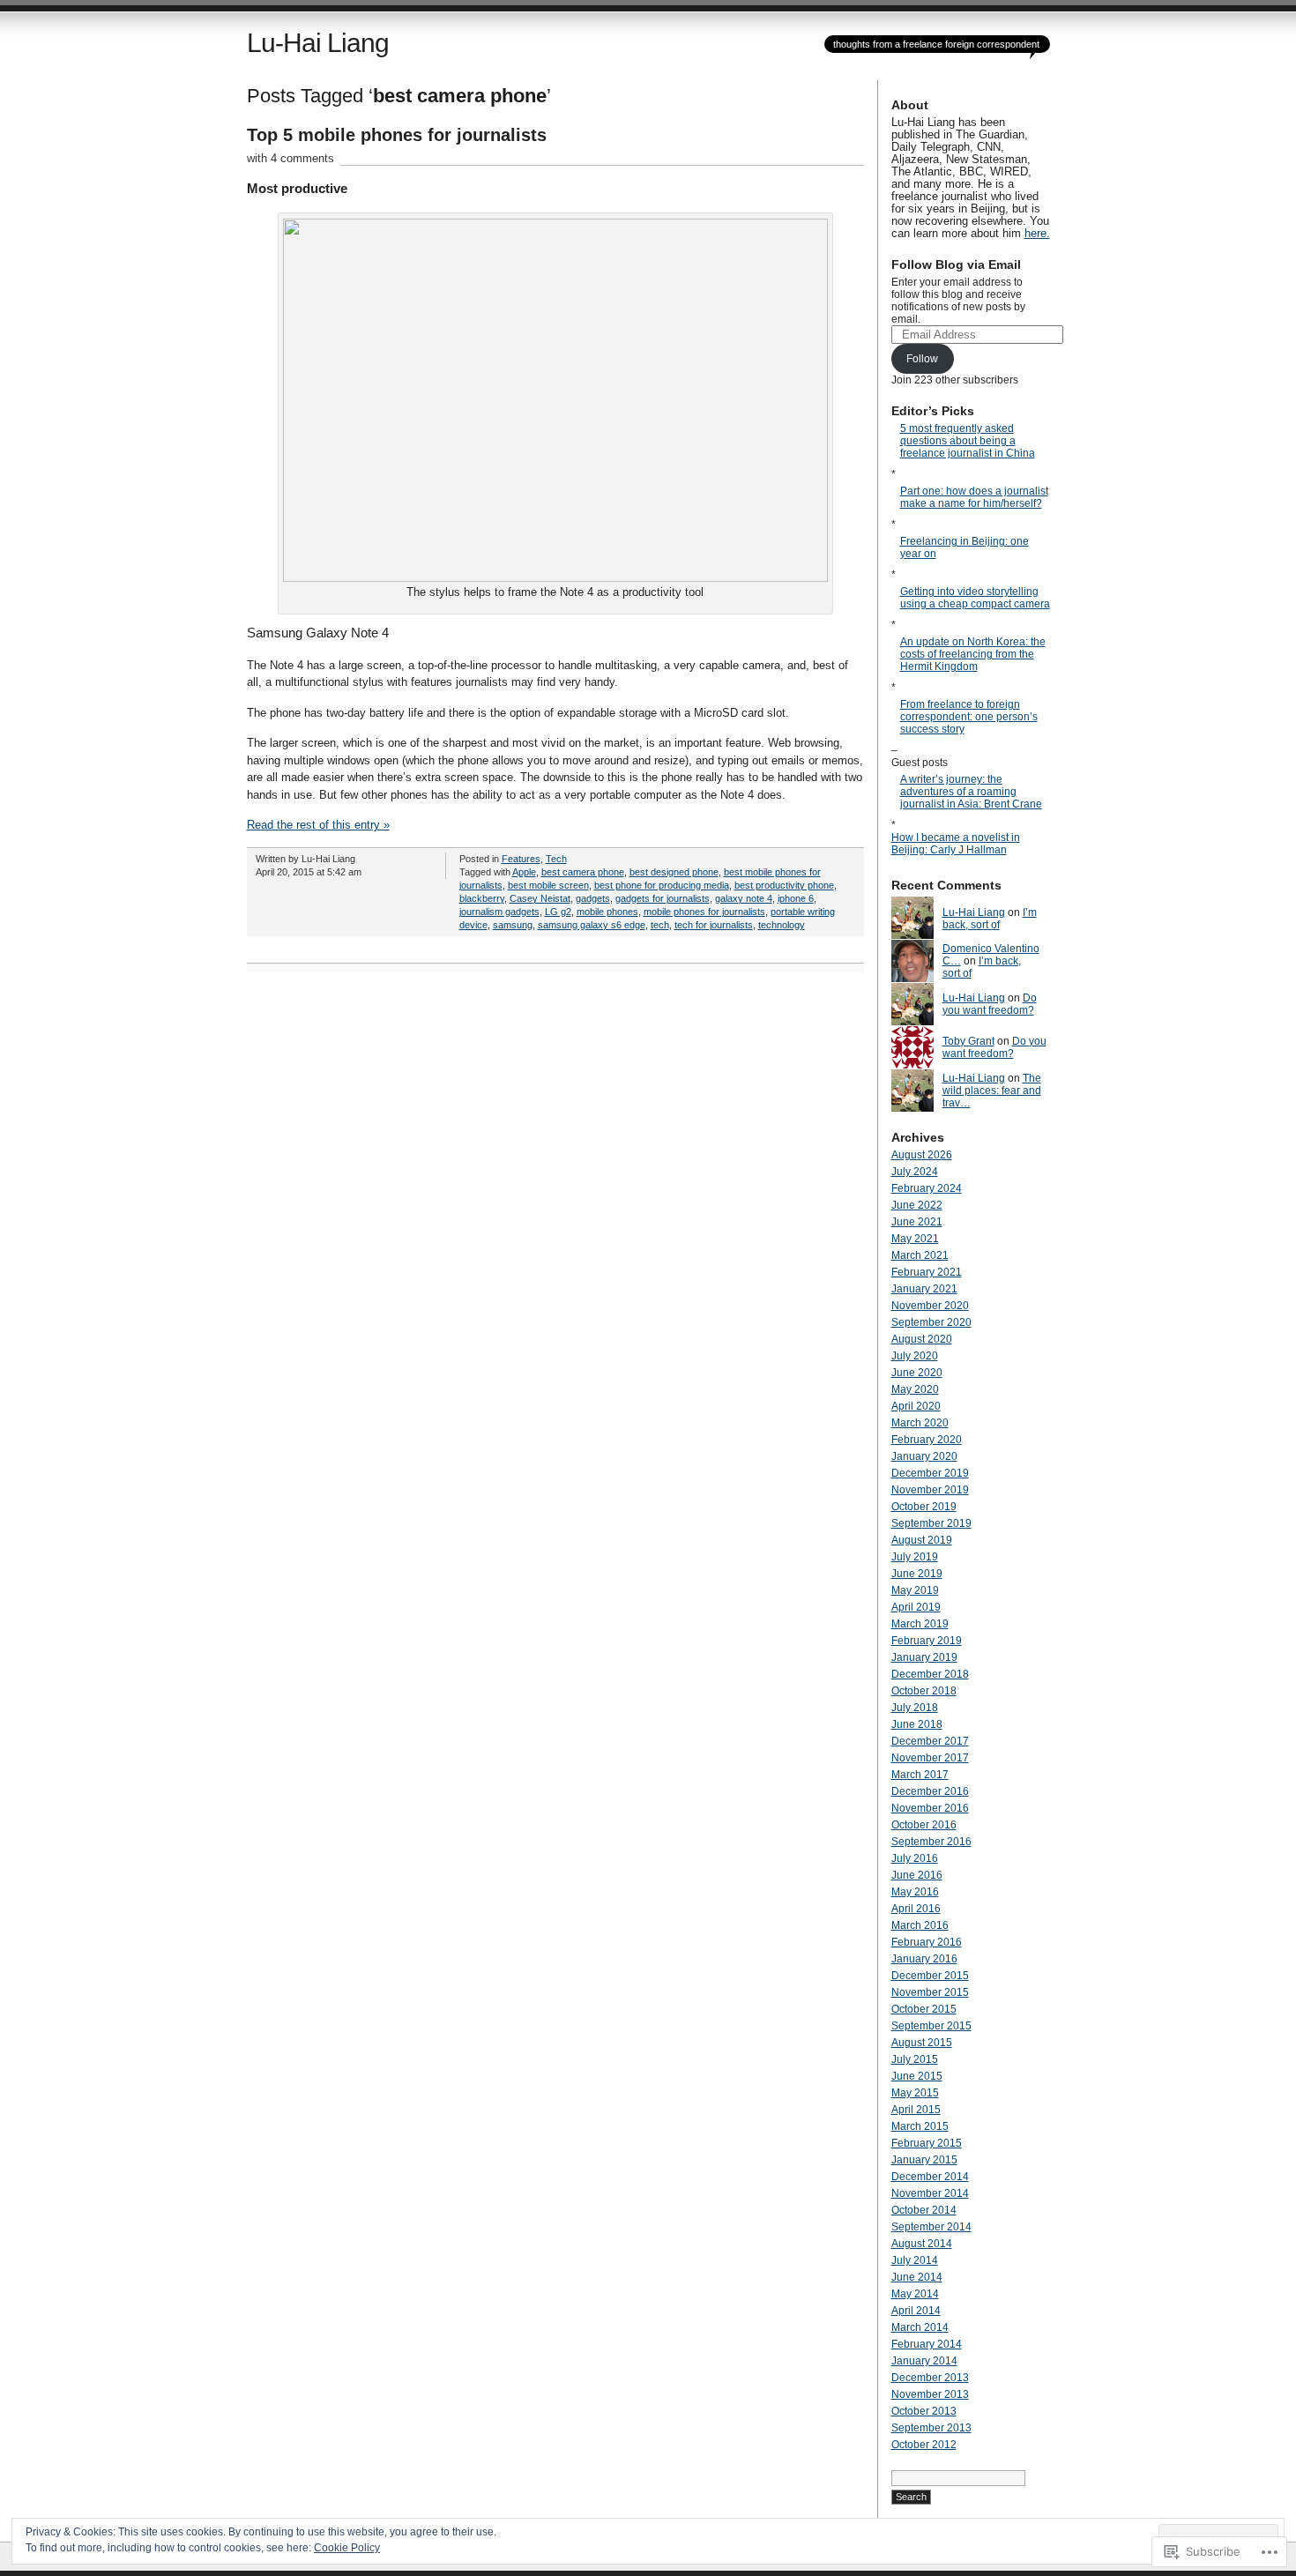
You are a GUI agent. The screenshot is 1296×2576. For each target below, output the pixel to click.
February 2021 (927, 1272)
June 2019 (917, 1574)
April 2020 (916, 1406)
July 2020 (915, 1356)
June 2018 (917, 1724)
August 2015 (922, 2043)
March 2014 (920, 2327)
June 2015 (917, 2076)
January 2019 (924, 1657)
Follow (922, 359)
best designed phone (674, 872)
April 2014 (916, 2311)
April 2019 (916, 1607)
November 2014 (930, 2193)
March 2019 (920, 1624)
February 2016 (927, 1942)
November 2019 (930, 1490)
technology (782, 925)
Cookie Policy (347, 2548)
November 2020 (930, 1306)
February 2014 (927, 2344)
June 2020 (917, 1373)
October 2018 (924, 1691)
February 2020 (927, 1440)
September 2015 (931, 2026)
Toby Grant (968, 1041)
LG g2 (558, 912)
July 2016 (915, 1858)
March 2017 (920, 1775)
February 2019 (927, 1641)
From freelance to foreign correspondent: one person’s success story (969, 717)
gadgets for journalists (663, 898)
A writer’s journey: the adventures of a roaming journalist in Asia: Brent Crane (971, 792)
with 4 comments (290, 158)
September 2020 (931, 1322)
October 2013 (924, 2411)
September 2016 (931, 1842)
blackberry (482, 898)
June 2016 (917, 1875)
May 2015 (915, 2093)
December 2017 (930, 1741)
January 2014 (924, 2361)
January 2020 (924, 1456)
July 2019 (915, 1557)
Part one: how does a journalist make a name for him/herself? (974, 497)
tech (660, 925)
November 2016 (930, 1808)
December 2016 (930, 1791)
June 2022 (917, 1205)
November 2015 (930, 1992)
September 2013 (931, 2428)
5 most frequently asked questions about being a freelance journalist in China (968, 441)
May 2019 (915, 1590)
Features (521, 859)
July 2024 (915, 1172)
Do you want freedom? (990, 1004)
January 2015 (924, 2160)
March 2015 (920, 2126)
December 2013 (930, 2378)
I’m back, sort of (990, 919)
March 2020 (920, 1423)
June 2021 (917, 1222)
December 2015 (930, 1976)
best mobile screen (548, 885)
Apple (524, 872)
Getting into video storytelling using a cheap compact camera (975, 598)
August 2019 (922, 1540)
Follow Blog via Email (956, 264)
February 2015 (927, 2143)
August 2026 (922, 1155)
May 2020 (915, 1389)
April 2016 (916, 1909)
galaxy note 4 (744, 898)
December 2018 (930, 1674)
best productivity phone (784, 885)
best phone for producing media (662, 885)
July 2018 (915, 1708)
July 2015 (915, 2059)
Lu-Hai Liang (318, 43)
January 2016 (924, 1959)
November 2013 (930, 2394)
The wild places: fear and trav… (992, 1091)
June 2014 (917, 2277)
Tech (556, 859)
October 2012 (924, 2445)
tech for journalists (714, 925)
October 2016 (924, 1825)
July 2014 (915, 2260)
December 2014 (930, 2177)
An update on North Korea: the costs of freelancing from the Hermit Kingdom (973, 654)
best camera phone (583, 872)
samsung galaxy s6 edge (592, 925)
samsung (513, 925)
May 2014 (915, 2294)
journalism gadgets (499, 912)
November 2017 (930, 1758)
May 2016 (915, 1892)
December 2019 (930, 1473)
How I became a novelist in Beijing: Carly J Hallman (956, 844)
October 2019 (924, 1507)
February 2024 (927, 1188)
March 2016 (920, 1925)
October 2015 (924, 2009)
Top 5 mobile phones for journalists (397, 135)
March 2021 (920, 1255)
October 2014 (924, 2210)
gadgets (593, 898)
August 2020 (922, 1339)
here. (1037, 234)
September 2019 (931, 1523)
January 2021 (924, 1289)
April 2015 (916, 2110)
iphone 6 (796, 898)
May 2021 (915, 1239)
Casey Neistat (540, 898)
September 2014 (931, 2227)
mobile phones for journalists (704, 912)
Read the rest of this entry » (318, 825)
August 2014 (922, 2244)
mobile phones (607, 912)
